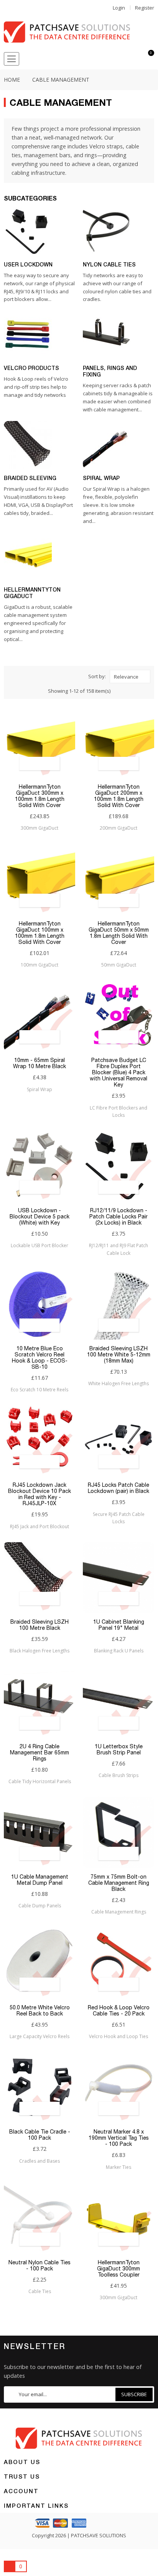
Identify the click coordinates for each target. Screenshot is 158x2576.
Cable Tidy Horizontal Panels (40, 1781)
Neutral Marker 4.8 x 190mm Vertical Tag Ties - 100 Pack (119, 2138)
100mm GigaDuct (39, 965)
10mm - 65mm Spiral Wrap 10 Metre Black (39, 1063)
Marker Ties (118, 2167)
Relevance (126, 677)
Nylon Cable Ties (109, 264)
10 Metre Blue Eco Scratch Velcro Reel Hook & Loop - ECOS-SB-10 (40, 1358)
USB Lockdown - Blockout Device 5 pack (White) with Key (39, 1216)
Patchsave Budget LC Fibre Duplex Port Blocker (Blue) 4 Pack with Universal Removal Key (118, 1072)
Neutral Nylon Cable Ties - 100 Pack (39, 2265)
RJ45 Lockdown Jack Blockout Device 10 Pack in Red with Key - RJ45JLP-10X (39, 1494)
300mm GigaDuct (39, 828)
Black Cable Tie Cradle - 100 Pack (40, 2135)
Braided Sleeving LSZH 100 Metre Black (39, 1625)
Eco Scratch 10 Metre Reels (39, 1390)
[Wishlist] (120, 59)
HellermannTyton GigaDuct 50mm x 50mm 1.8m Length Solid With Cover (119, 933)
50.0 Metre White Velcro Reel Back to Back (40, 2010)
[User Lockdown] (28, 231)
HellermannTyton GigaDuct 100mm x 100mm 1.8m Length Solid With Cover (40, 933)
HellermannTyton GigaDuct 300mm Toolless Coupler (118, 2269)
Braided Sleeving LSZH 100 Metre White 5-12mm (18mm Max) (119, 1355)
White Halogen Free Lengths (118, 1383)
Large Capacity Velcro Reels (39, 2036)
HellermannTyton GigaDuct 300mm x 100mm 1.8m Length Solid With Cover (40, 796)
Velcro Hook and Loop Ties (118, 2036)
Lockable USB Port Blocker (39, 1245)
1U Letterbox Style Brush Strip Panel (119, 1749)
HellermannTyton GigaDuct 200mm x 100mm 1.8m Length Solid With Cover (119, 796)
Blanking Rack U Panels (119, 1651)
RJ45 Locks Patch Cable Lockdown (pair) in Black (118, 1488)
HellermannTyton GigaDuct (32, 593)
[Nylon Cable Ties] (107, 231)
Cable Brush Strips (118, 1775)
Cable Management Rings (119, 1912)
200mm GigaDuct (118, 828)
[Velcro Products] (28, 335)
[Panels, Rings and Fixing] (107, 335)
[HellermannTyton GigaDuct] (28, 556)
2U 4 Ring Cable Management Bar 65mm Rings (39, 1752)
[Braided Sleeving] (28, 445)
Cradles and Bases (39, 2161)
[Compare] (134, 59)
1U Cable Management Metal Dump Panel (40, 1880)
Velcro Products (31, 368)
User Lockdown (28, 264)
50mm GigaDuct (119, 965)
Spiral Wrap (101, 478)
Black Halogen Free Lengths (39, 1651)
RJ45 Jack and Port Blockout (39, 1526)
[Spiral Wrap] (107, 445)
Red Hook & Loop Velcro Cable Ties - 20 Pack (119, 2010)
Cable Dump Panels (40, 1906)
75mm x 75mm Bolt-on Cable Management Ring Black (119, 1883)
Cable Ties (40, 2291)
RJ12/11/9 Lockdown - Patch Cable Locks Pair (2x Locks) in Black (118, 1216)
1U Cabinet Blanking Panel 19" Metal (119, 1625)
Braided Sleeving (30, 478)
